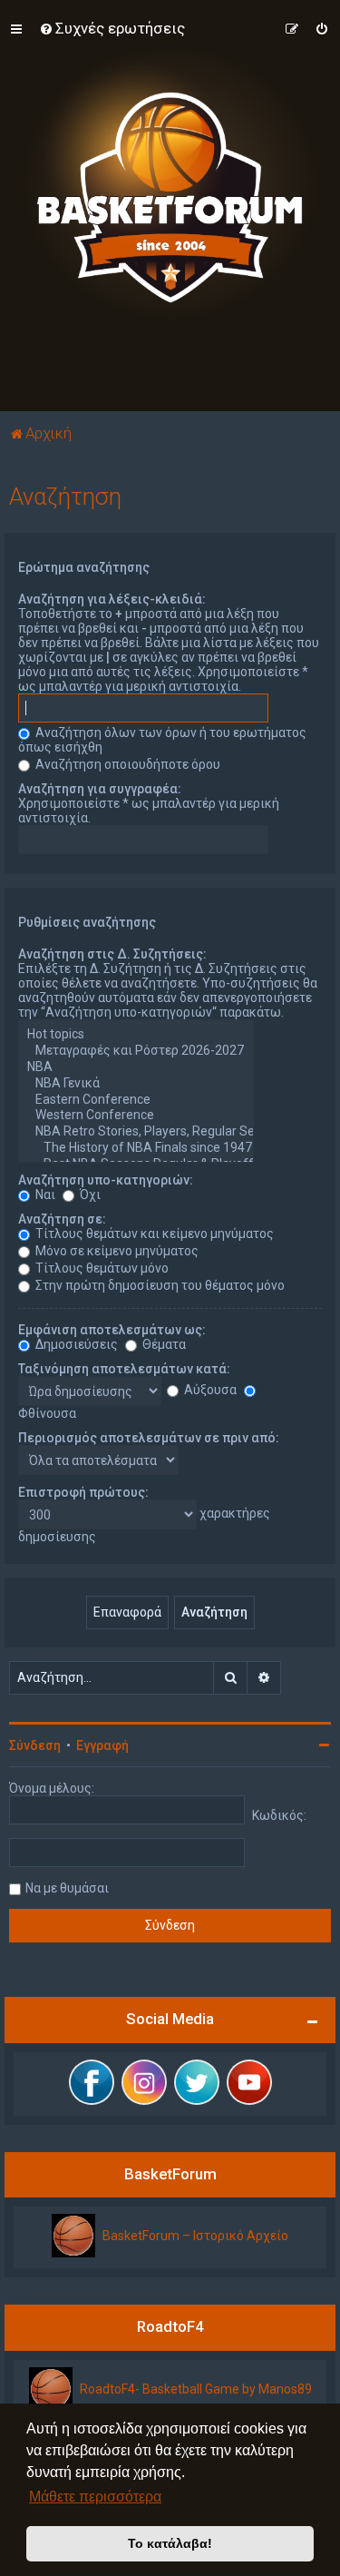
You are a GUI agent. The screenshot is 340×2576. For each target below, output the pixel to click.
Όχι (89, 1195)
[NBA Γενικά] (136, 1084)
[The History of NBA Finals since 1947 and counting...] (136, 1148)
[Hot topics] (136, 1035)
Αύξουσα (209, 1390)
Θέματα (163, 1344)
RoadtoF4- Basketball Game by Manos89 (196, 2389)
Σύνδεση (35, 1745)
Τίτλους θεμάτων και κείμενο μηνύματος (153, 1234)
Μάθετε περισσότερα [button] (95, 2497)
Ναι (44, 1195)
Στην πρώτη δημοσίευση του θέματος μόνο (159, 1285)
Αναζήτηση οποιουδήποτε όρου (126, 764)
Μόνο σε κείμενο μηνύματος (116, 1251)
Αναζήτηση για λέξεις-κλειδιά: (112, 599)
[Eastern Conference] (136, 1100)
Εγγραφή (102, 1745)
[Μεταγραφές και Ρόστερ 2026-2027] (136, 1051)
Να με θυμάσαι (67, 1888)
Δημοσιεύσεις (75, 1344)
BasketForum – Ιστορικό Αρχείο (195, 2236)
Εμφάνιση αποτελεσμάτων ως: (112, 1330)
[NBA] (136, 1067)
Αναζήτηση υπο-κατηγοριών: (106, 1180)
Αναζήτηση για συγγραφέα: (100, 789)
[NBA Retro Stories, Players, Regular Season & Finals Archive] (136, 1132)
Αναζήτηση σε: (62, 1219)
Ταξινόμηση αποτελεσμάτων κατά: (124, 1369)
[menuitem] (112, 28)
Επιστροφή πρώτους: (83, 1492)
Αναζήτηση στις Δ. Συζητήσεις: (112, 954)
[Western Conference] (136, 1116)
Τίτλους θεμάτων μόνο (101, 1268)
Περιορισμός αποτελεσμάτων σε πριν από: (149, 1438)
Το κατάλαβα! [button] (170, 2543)
